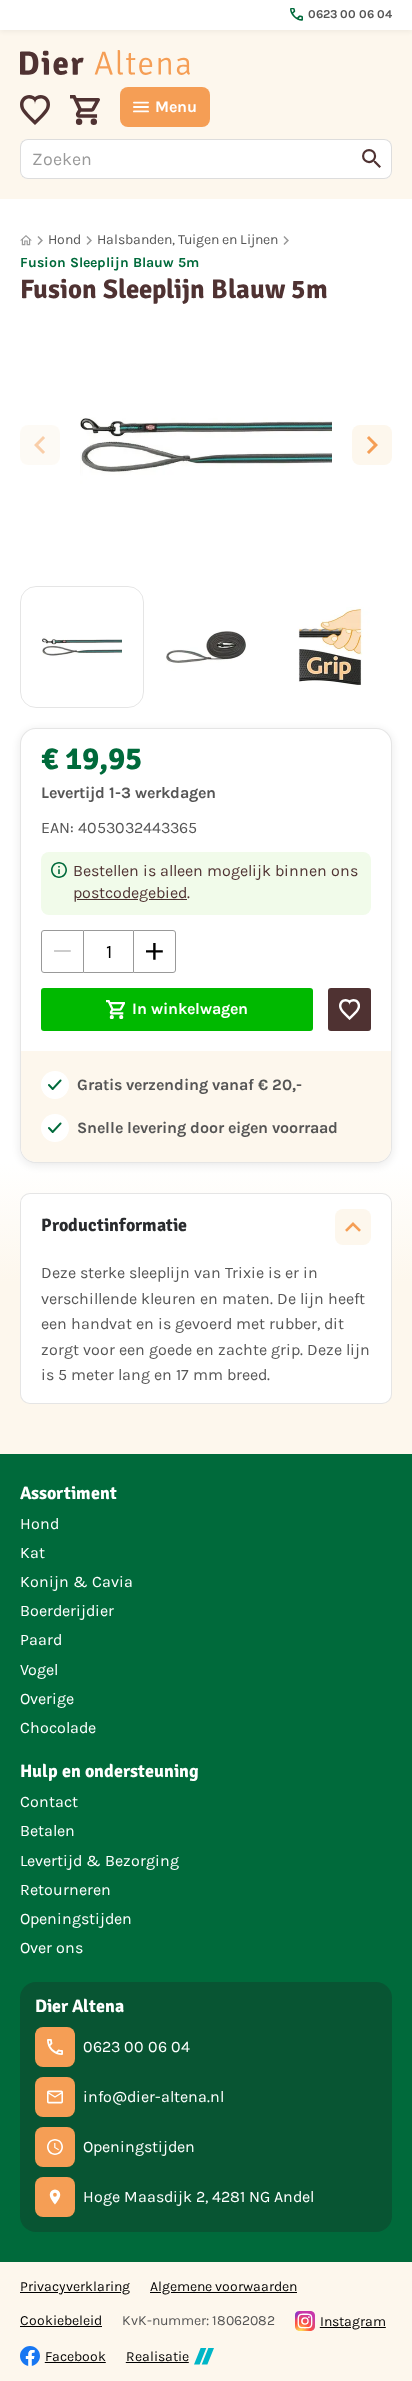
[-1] (62, 951)
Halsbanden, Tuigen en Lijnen (187, 239)
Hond (64, 239)
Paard (41, 1639)
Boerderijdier (67, 1610)
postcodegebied (130, 892)
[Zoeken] (372, 159)
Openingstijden (76, 1918)
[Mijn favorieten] (35, 107)
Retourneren (65, 1889)
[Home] (105, 62)
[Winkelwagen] (85, 107)
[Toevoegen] (349, 1009)
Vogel (39, 1669)
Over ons (51, 1947)
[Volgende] (372, 445)
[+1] (154, 951)
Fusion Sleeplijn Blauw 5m (109, 262)
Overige (47, 1698)
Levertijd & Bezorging (99, 1860)
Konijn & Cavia (76, 1581)
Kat (32, 1552)
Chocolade (58, 1727)
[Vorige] (40, 445)
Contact (49, 1801)
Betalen (47, 1830)
